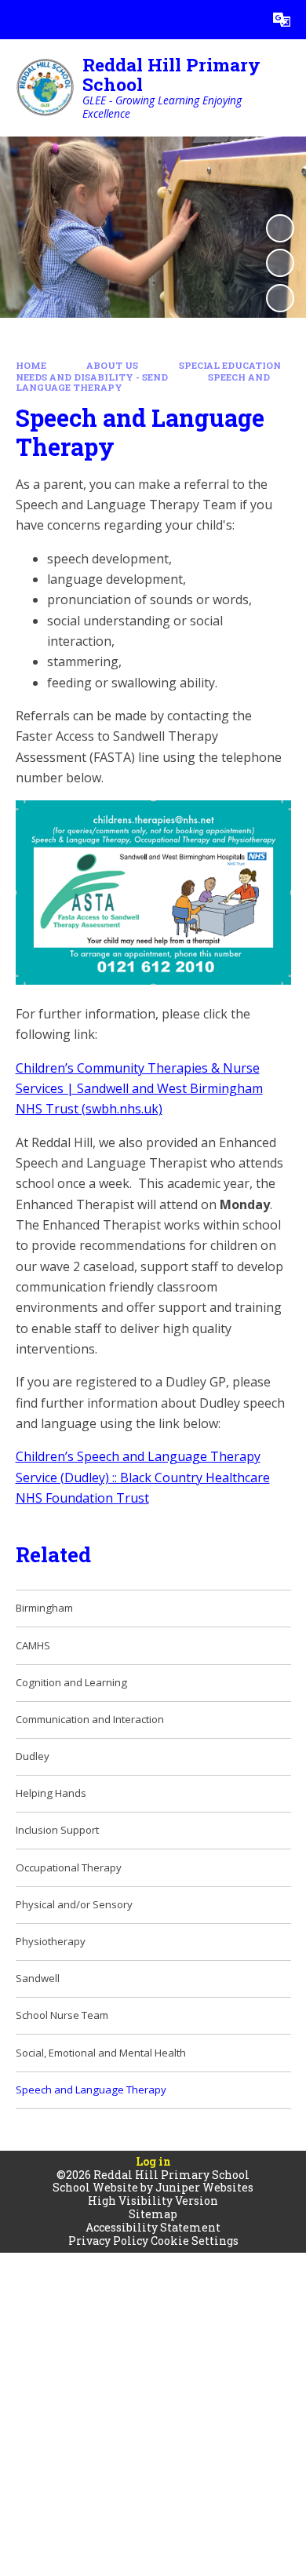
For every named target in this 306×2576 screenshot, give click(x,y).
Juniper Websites (204, 2187)
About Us (112, 365)
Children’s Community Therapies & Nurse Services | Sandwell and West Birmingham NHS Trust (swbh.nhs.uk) (139, 1089)
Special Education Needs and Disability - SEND (148, 371)
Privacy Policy (108, 2241)
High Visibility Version (153, 2201)
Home (31, 365)
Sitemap (153, 2214)
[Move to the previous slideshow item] (280, 263)
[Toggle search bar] (242, 20)
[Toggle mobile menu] (20, 20)
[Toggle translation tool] (282, 20)
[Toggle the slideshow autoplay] (280, 228)
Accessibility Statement (153, 2227)
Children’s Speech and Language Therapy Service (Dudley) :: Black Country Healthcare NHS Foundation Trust (143, 1477)
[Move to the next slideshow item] (280, 298)
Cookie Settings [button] (195, 2241)
